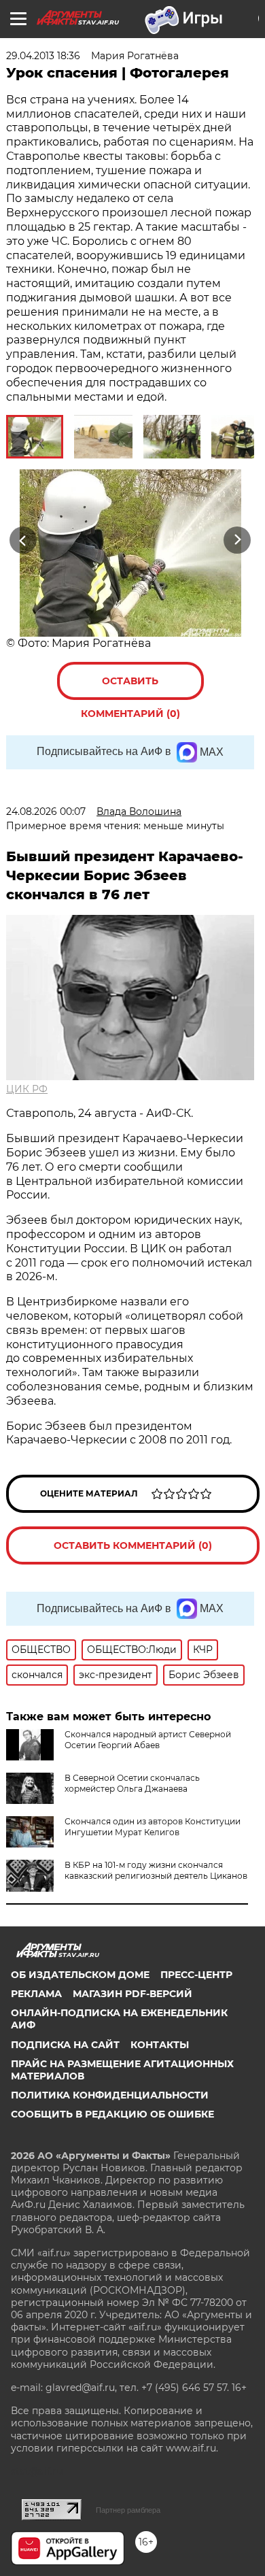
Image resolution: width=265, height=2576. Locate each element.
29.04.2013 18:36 (43, 56)
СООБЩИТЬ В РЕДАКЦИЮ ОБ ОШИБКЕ (112, 2114)
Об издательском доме (80, 1975)
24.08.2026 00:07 (46, 812)
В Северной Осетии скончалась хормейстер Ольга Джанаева (132, 1783)
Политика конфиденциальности (110, 2095)
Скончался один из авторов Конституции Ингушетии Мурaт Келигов (153, 1827)
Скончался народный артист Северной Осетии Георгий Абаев (148, 1740)
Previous (21, 540)
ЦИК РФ (27, 1089)
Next (237, 540)
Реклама (36, 1994)
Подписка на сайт (65, 2045)
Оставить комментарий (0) (130, 687)
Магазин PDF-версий (132, 1994)
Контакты (160, 2045)
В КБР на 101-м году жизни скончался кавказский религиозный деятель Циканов (156, 1870)
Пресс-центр (196, 1975)
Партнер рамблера (128, 2510)
